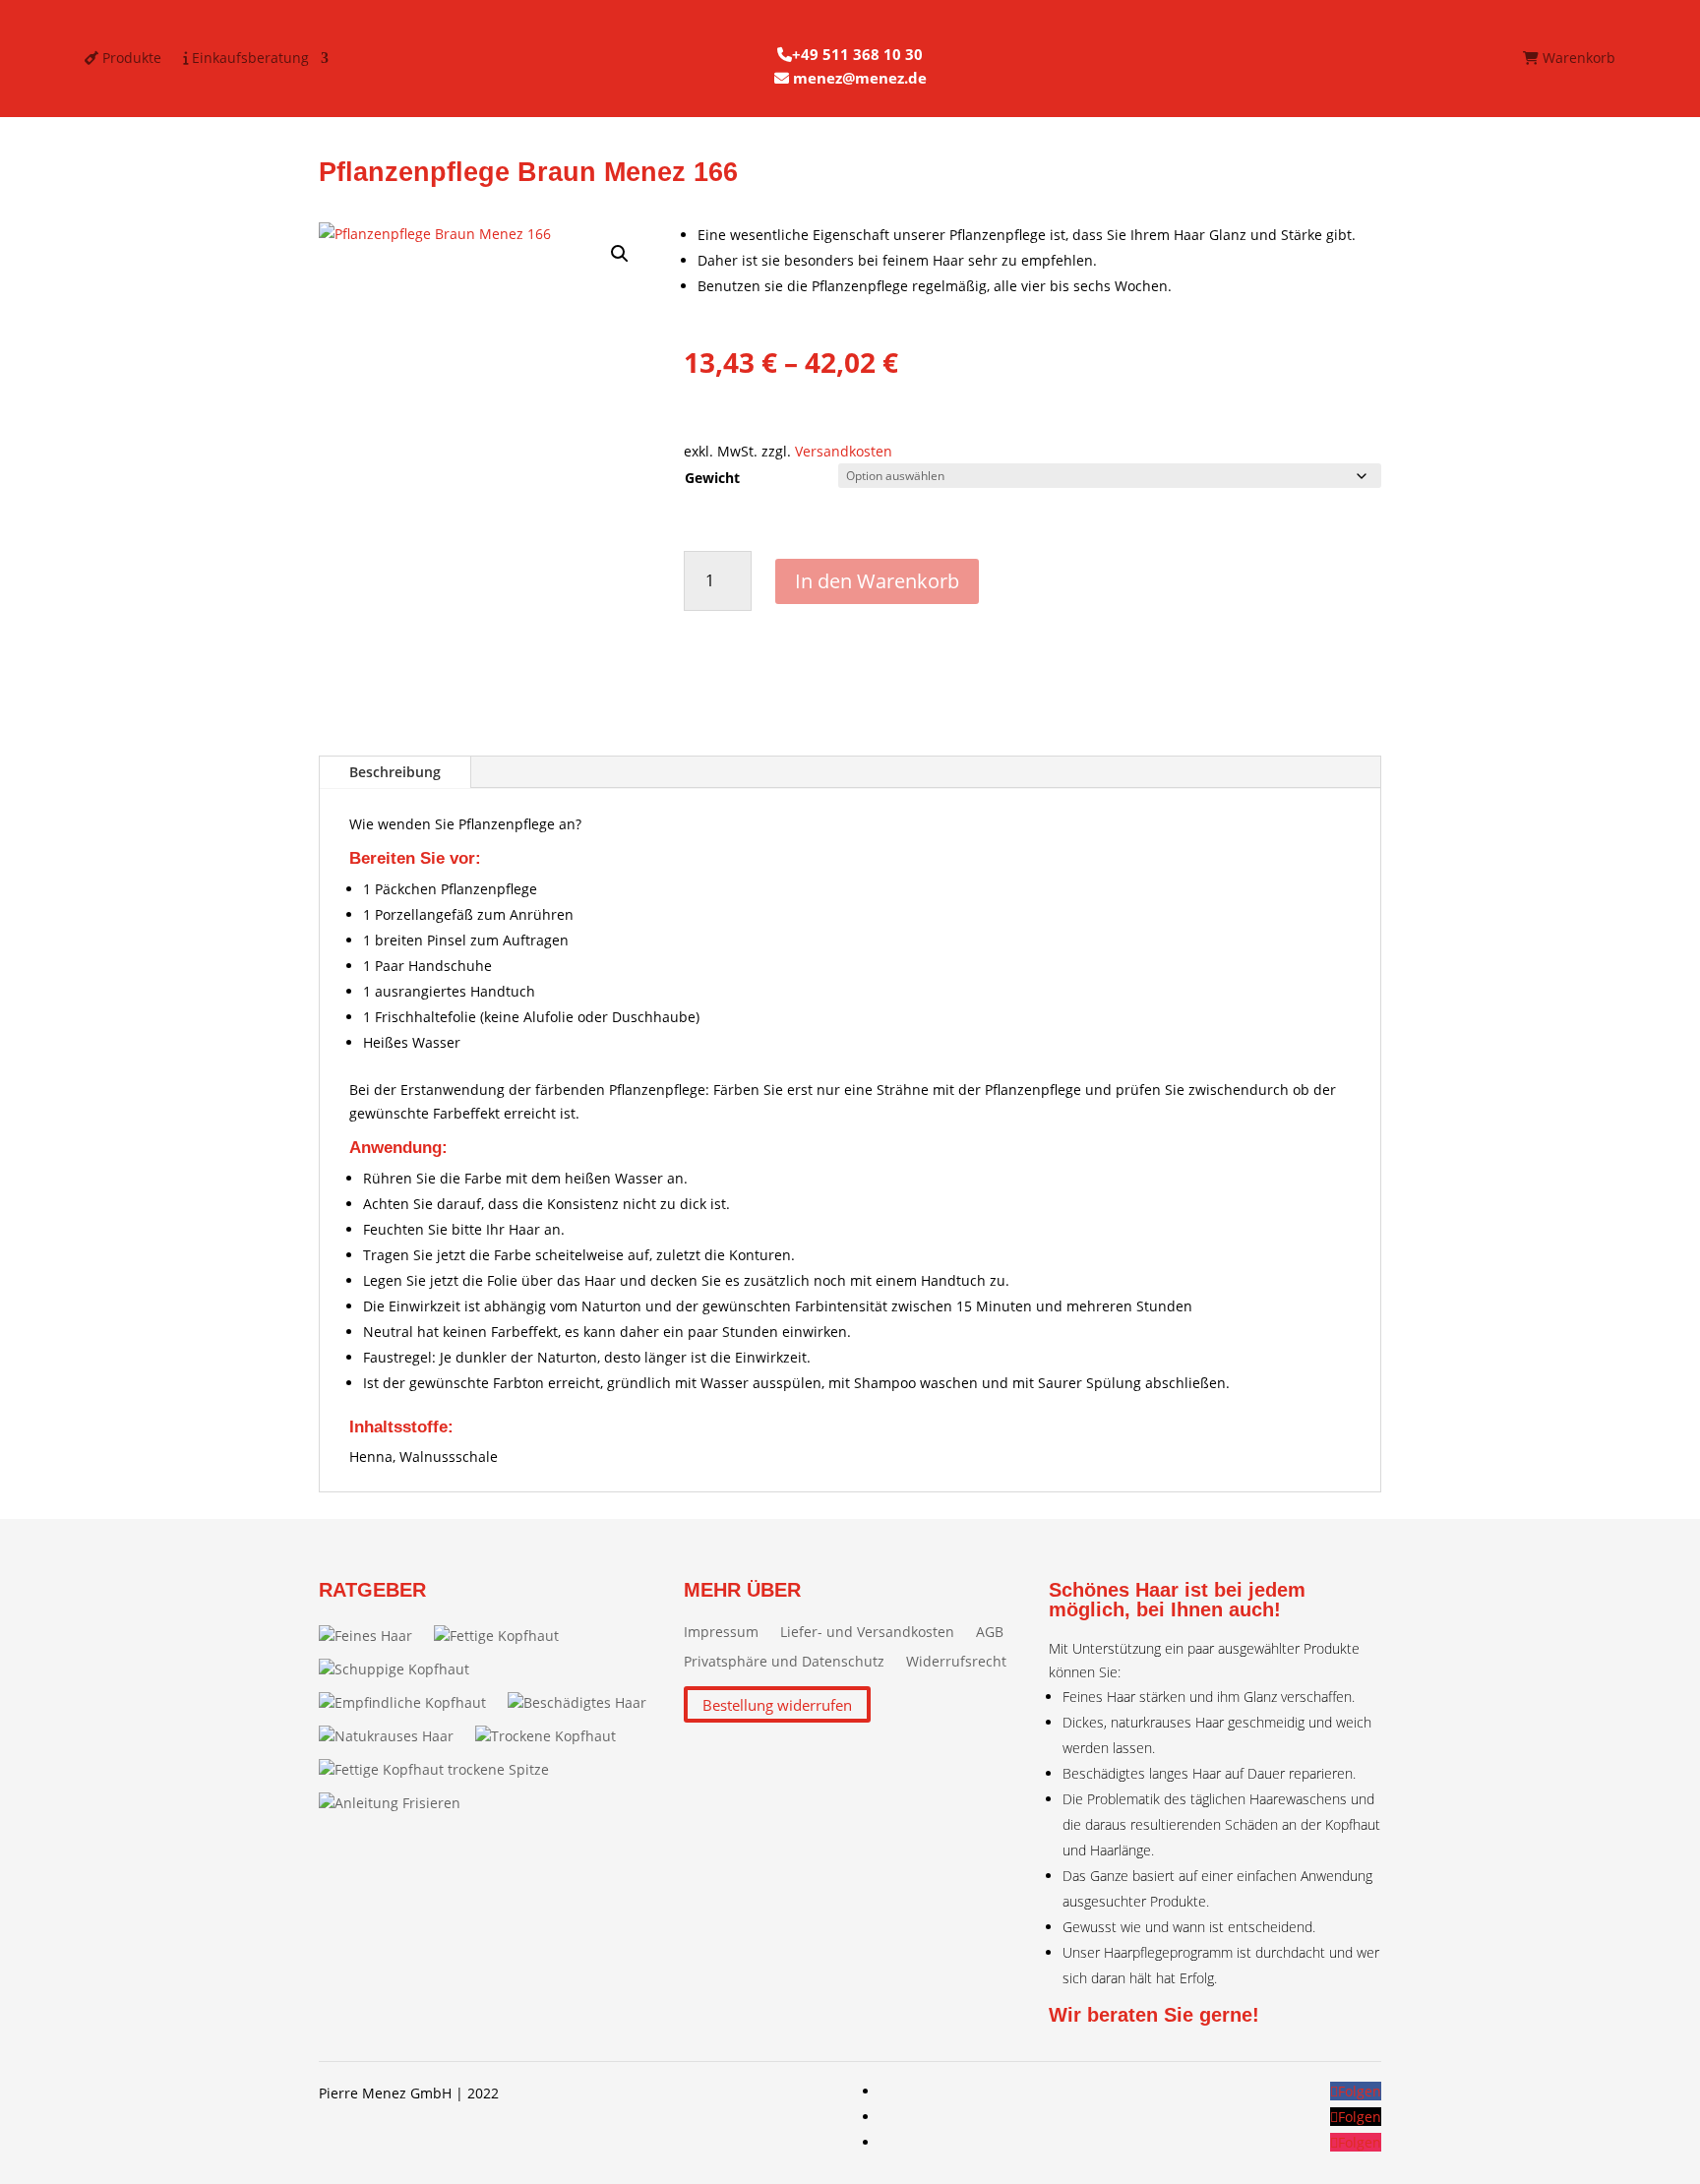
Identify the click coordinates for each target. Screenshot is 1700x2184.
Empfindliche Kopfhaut (410, 1702)
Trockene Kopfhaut (553, 1736)
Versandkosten (844, 451)
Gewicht (712, 478)
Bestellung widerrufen (777, 1705)
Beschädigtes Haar (585, 1702)
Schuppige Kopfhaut (402, 1669)
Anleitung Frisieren (397, 1803)
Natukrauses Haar (394, 1736)
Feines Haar (373, 1636)
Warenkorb (1577, 59)
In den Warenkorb (877, 581)
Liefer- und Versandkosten (867, 1633)
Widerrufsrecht (956, 1663)
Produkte (130, 59)
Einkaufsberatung (248, 59)
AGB (990, 1633)
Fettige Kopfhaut (504, 1636)
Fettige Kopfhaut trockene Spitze (442, 1769)
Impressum (721, 1633)
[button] (620, 254)
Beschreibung (395, 772)
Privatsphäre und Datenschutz (784, 1663)
